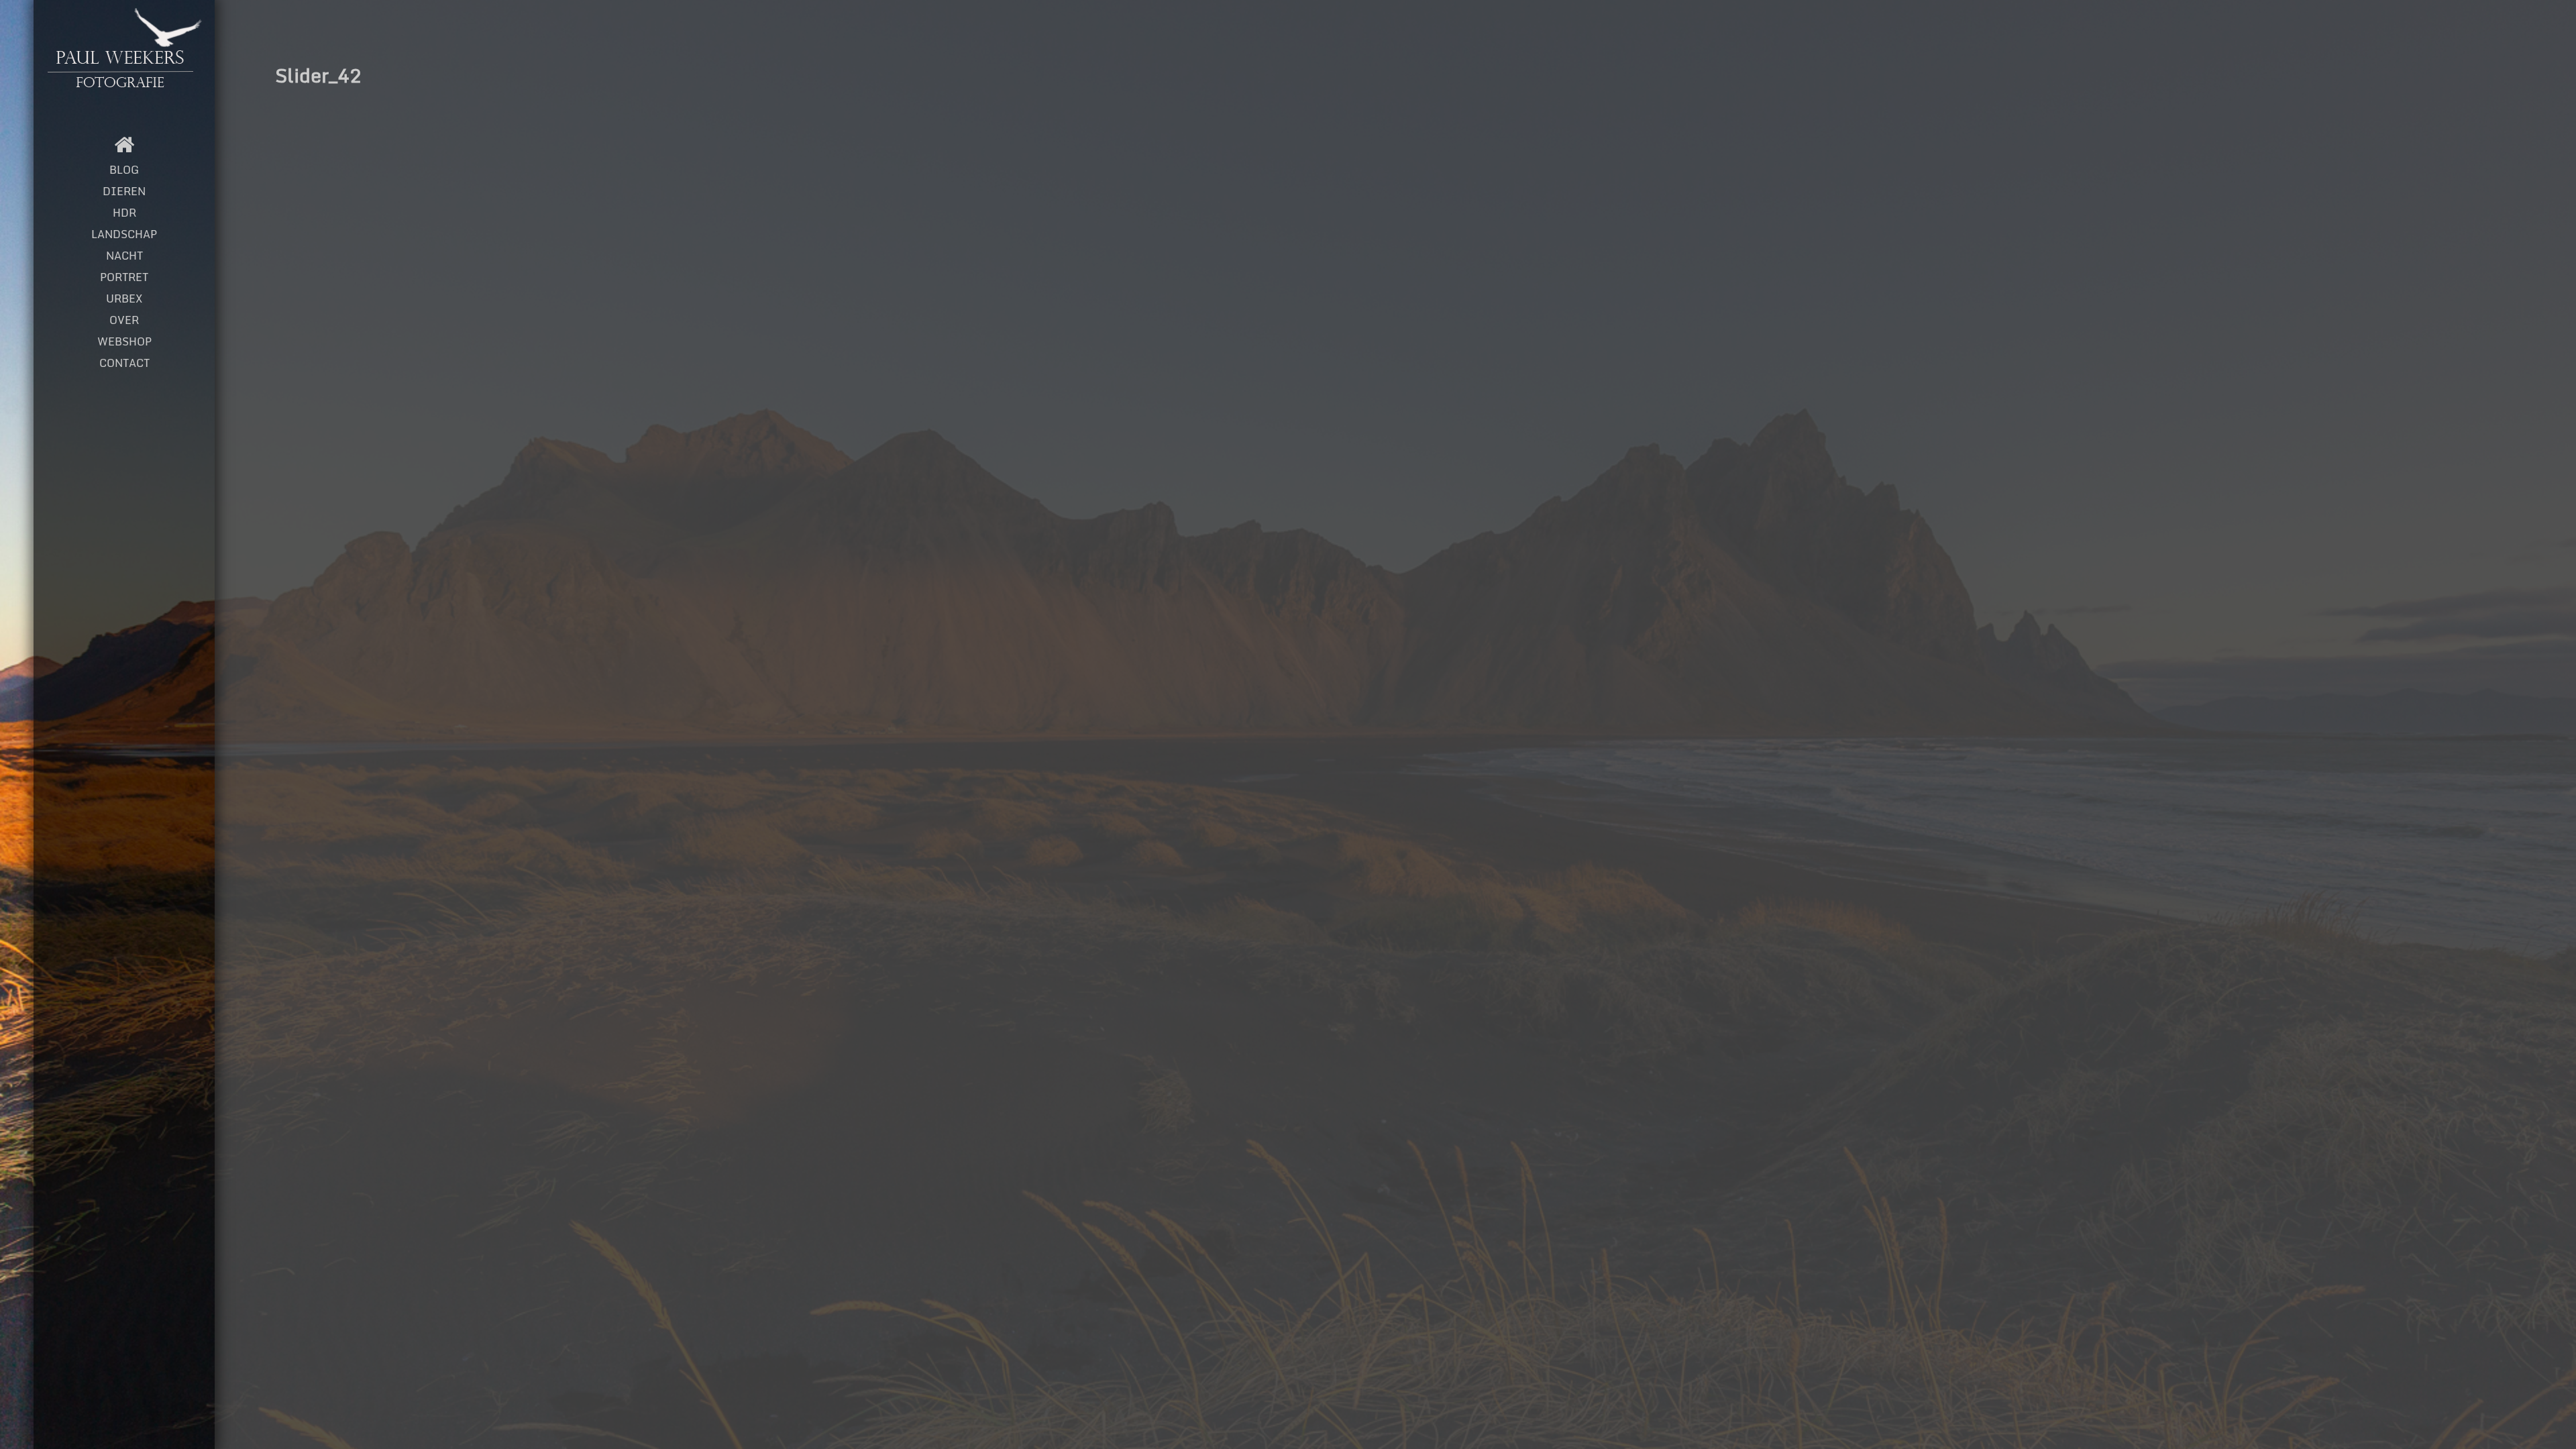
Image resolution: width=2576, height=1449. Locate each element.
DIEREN (124, 191)
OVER (124, 320)
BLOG (124, 170)
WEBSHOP (124, 341)
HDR (124, 213)
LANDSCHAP (124, 234)
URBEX (124, 299)
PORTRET (124, 277)
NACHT (124, 256)
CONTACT (124, 363)
